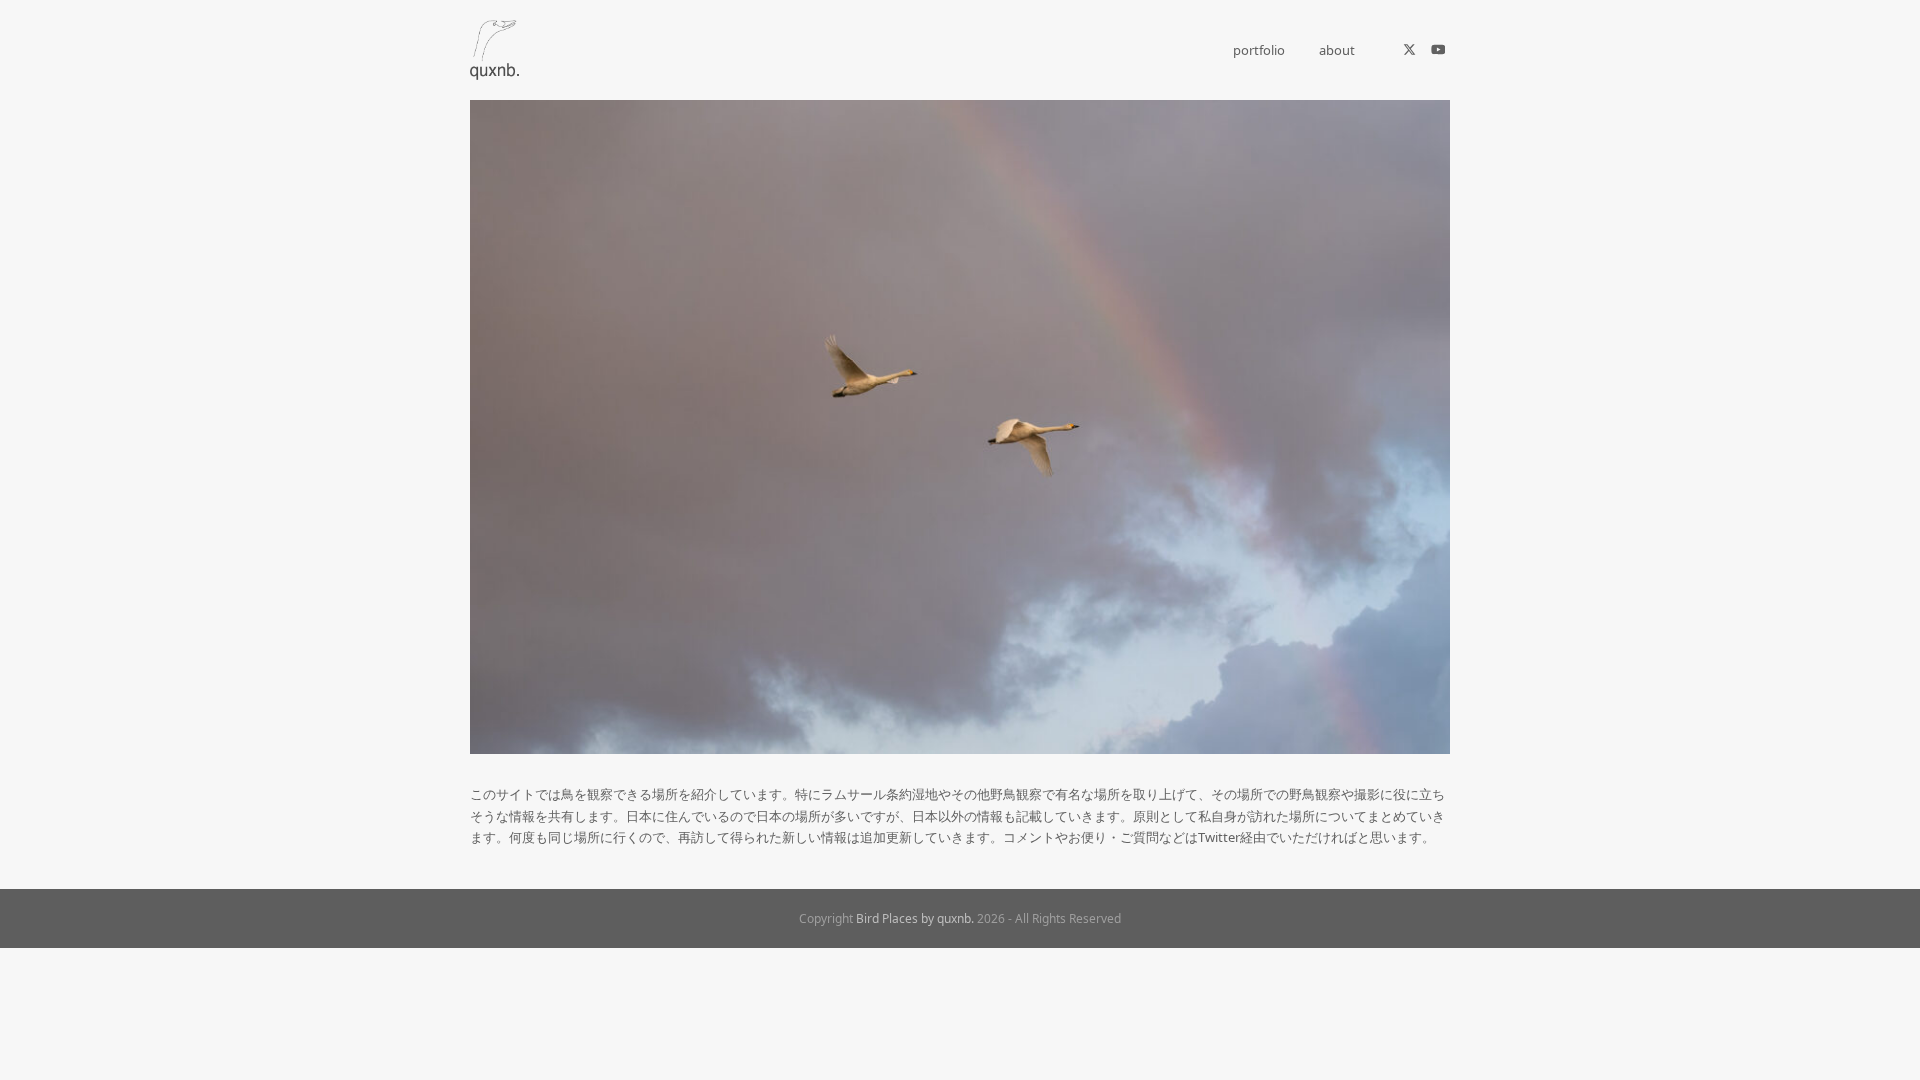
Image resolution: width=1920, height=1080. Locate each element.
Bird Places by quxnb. (915, 918)
